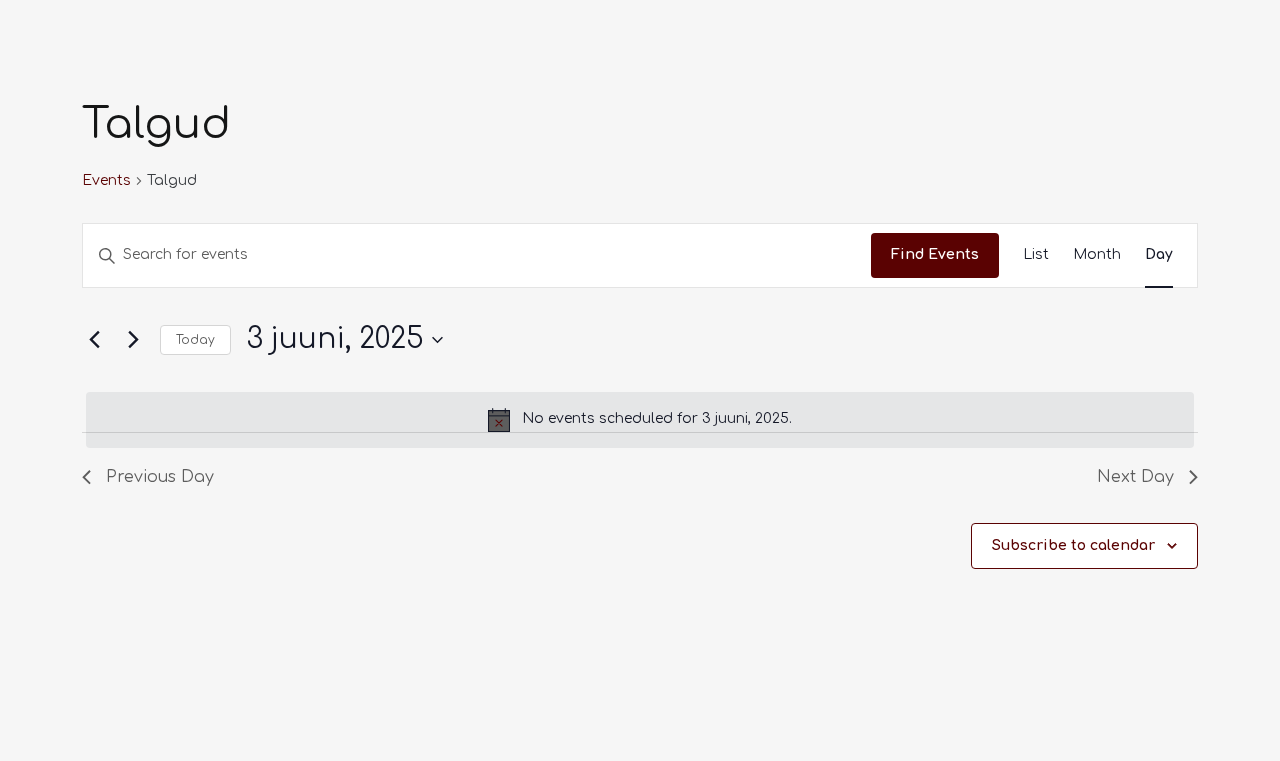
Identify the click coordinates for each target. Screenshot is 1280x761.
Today (195, 340)
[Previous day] (94, 340)
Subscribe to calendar (1073, 545)
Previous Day (160, 477)
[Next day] (133, 340)
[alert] (640, 420)
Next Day (1135, 477)
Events (106, 180)
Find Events (935, 254)
